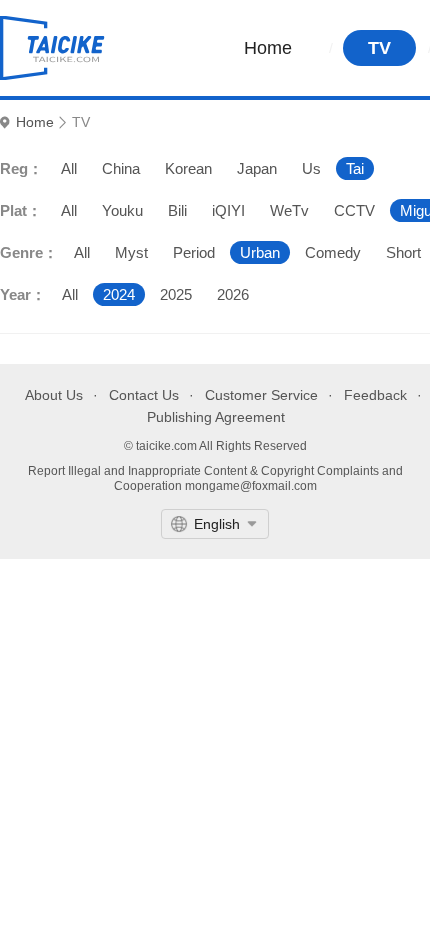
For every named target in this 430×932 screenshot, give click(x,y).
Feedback (375, 395)
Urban (260, 252)
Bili (177, 210)
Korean (188, 168)
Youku (122, 210)
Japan (257, 168)
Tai (355, 168)
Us (311, 168)
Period (194, 252)
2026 (233, 294)
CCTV (354, 210)
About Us (54, 395)
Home (268, 48)
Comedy (333, 252)
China (121, 168)
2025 (176, 294)
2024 (119, 294)
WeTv (289, 210)
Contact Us (144, 395)
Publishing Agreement (216, 417)
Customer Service (261, 395)
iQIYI (228, 210)
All (69, 168)
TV (379, 48)
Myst (131, 252)
